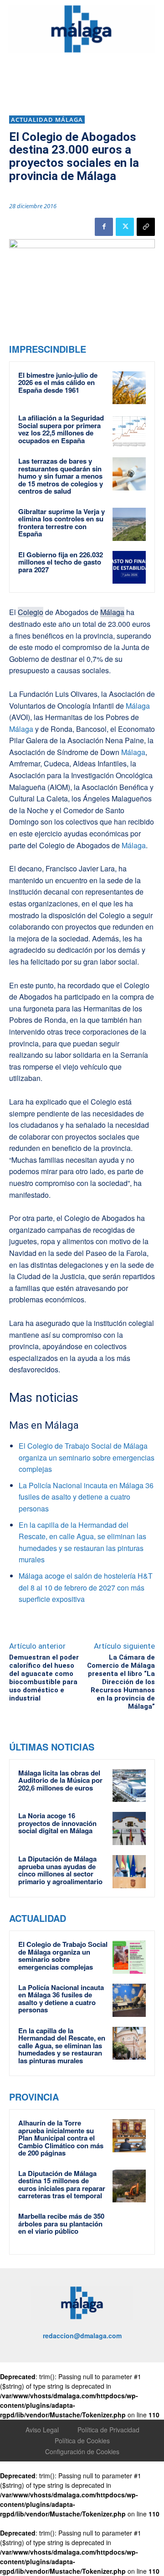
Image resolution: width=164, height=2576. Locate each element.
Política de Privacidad (108, 2430)
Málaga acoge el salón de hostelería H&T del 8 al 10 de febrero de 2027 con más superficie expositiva (86, 1587)
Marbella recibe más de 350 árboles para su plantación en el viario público (61, 2223)
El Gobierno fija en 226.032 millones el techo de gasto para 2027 (61, 562)
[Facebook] (104, 227)
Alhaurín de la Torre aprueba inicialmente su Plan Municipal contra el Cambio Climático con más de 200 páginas (61, 2138)
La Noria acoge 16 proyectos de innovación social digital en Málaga (57, 1823)
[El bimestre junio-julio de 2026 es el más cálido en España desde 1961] (129, 388)
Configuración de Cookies (82, 2451)
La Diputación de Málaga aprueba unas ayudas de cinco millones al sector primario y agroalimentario (60, 1870)
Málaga (112, 612)
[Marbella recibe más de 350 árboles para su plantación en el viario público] (129, 2229)
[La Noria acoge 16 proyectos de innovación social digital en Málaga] (129, 1828)
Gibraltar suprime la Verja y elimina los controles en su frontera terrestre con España (61, 523)
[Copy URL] (146, 227)
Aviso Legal (42, 2430)
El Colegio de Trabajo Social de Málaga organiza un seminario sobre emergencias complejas (87, 1457)
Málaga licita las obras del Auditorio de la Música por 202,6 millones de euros (60, 1780)
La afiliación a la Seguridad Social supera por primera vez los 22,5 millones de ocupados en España (61, 429)
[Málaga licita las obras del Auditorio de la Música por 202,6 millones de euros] (129, 1786)
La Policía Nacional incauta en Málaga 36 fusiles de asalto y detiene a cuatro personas (86, 1497)
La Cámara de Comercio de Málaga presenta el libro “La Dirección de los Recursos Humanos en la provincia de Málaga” (121, 1682)
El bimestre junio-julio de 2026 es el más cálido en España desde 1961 (58, 383)
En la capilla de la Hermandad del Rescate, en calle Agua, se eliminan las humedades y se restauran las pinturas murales (62, 2046)
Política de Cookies (82, 2441)
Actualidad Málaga (47, 120)
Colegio (31, 612)
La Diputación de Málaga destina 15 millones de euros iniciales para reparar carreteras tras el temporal (62, 2185)
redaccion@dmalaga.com (82, 2336)
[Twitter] (125, 227)
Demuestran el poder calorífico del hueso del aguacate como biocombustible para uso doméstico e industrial (44, 1678)
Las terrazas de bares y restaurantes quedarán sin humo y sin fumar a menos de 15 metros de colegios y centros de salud (61, 476)
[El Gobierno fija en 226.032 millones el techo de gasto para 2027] (129, 568)
